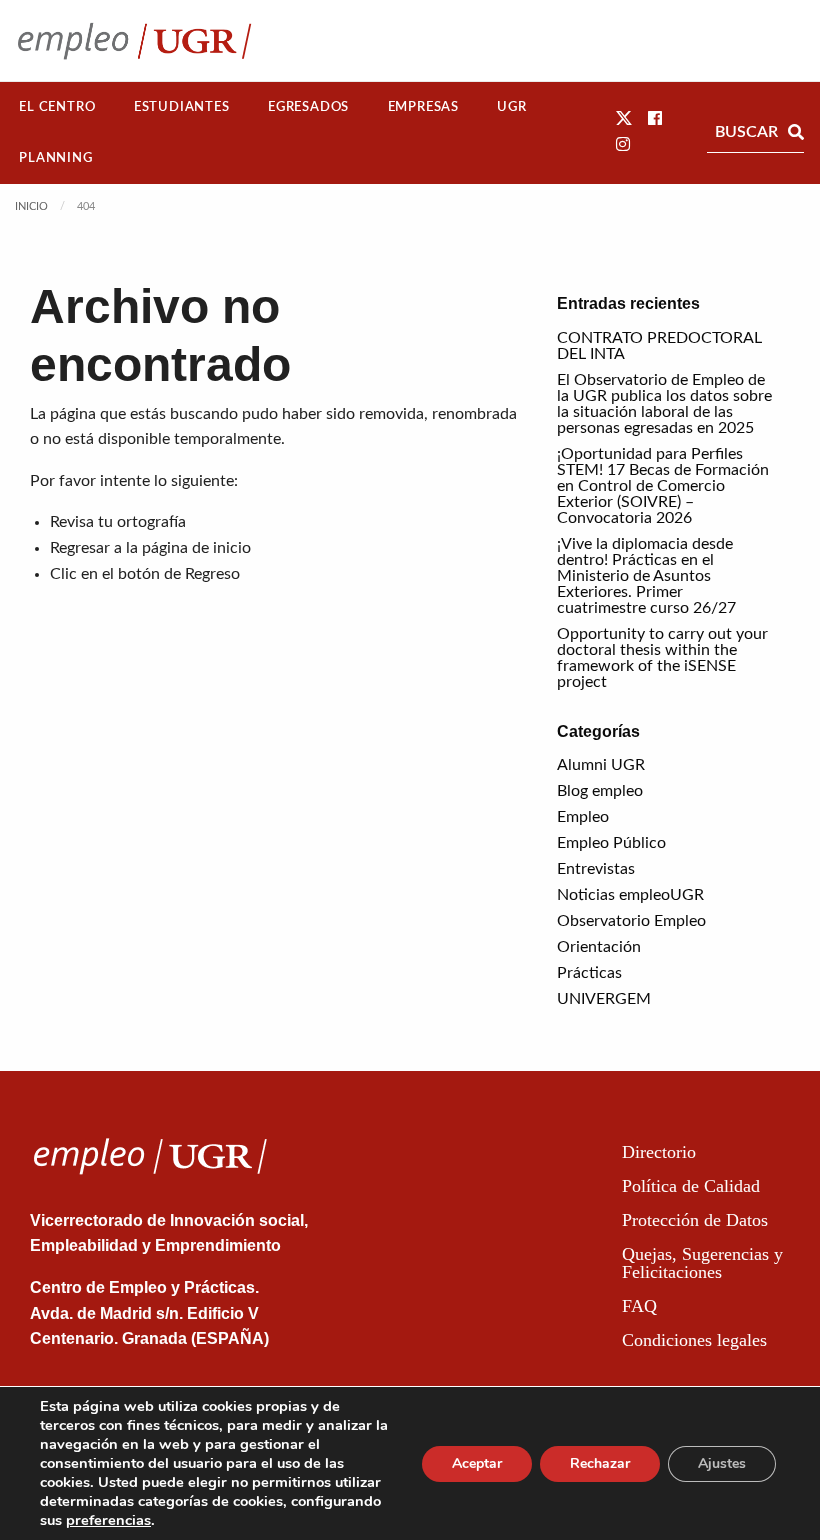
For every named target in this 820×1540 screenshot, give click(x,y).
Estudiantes (182, 107)
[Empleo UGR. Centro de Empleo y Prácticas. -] (134, 40)
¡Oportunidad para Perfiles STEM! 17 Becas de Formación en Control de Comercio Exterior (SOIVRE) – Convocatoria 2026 (663, 486)
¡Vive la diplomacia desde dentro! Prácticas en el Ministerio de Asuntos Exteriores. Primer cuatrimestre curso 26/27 (646, 576)
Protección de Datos (695, 1220)
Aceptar (477, 1463)
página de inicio (196, 548)
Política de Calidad (691, 1186)
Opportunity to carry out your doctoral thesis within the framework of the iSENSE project (662, 658)
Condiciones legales (694, 1340)
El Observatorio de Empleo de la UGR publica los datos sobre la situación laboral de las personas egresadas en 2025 (664, 404)
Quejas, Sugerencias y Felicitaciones (702, 1263)
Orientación (599, 947)
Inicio (31, 206)
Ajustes (722, 1463)
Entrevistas (596, 869)
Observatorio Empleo (631, 921)
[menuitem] (57, 107)
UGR (511, 107)
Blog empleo (600, 791)
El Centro (57, 107)
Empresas (423, 107)
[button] (624, 119)
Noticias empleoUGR (630, 895)
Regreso (212, 574)
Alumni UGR (601, 765)
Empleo (583, 817)
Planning (55, 158)
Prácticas (589, 973)
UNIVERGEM (604, 999)
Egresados (308, 107)
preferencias (108, 1520)
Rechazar (600, 1463)
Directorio (659, 1152)
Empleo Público (611, 843)
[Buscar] (796, 132)
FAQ (639, 1306)
